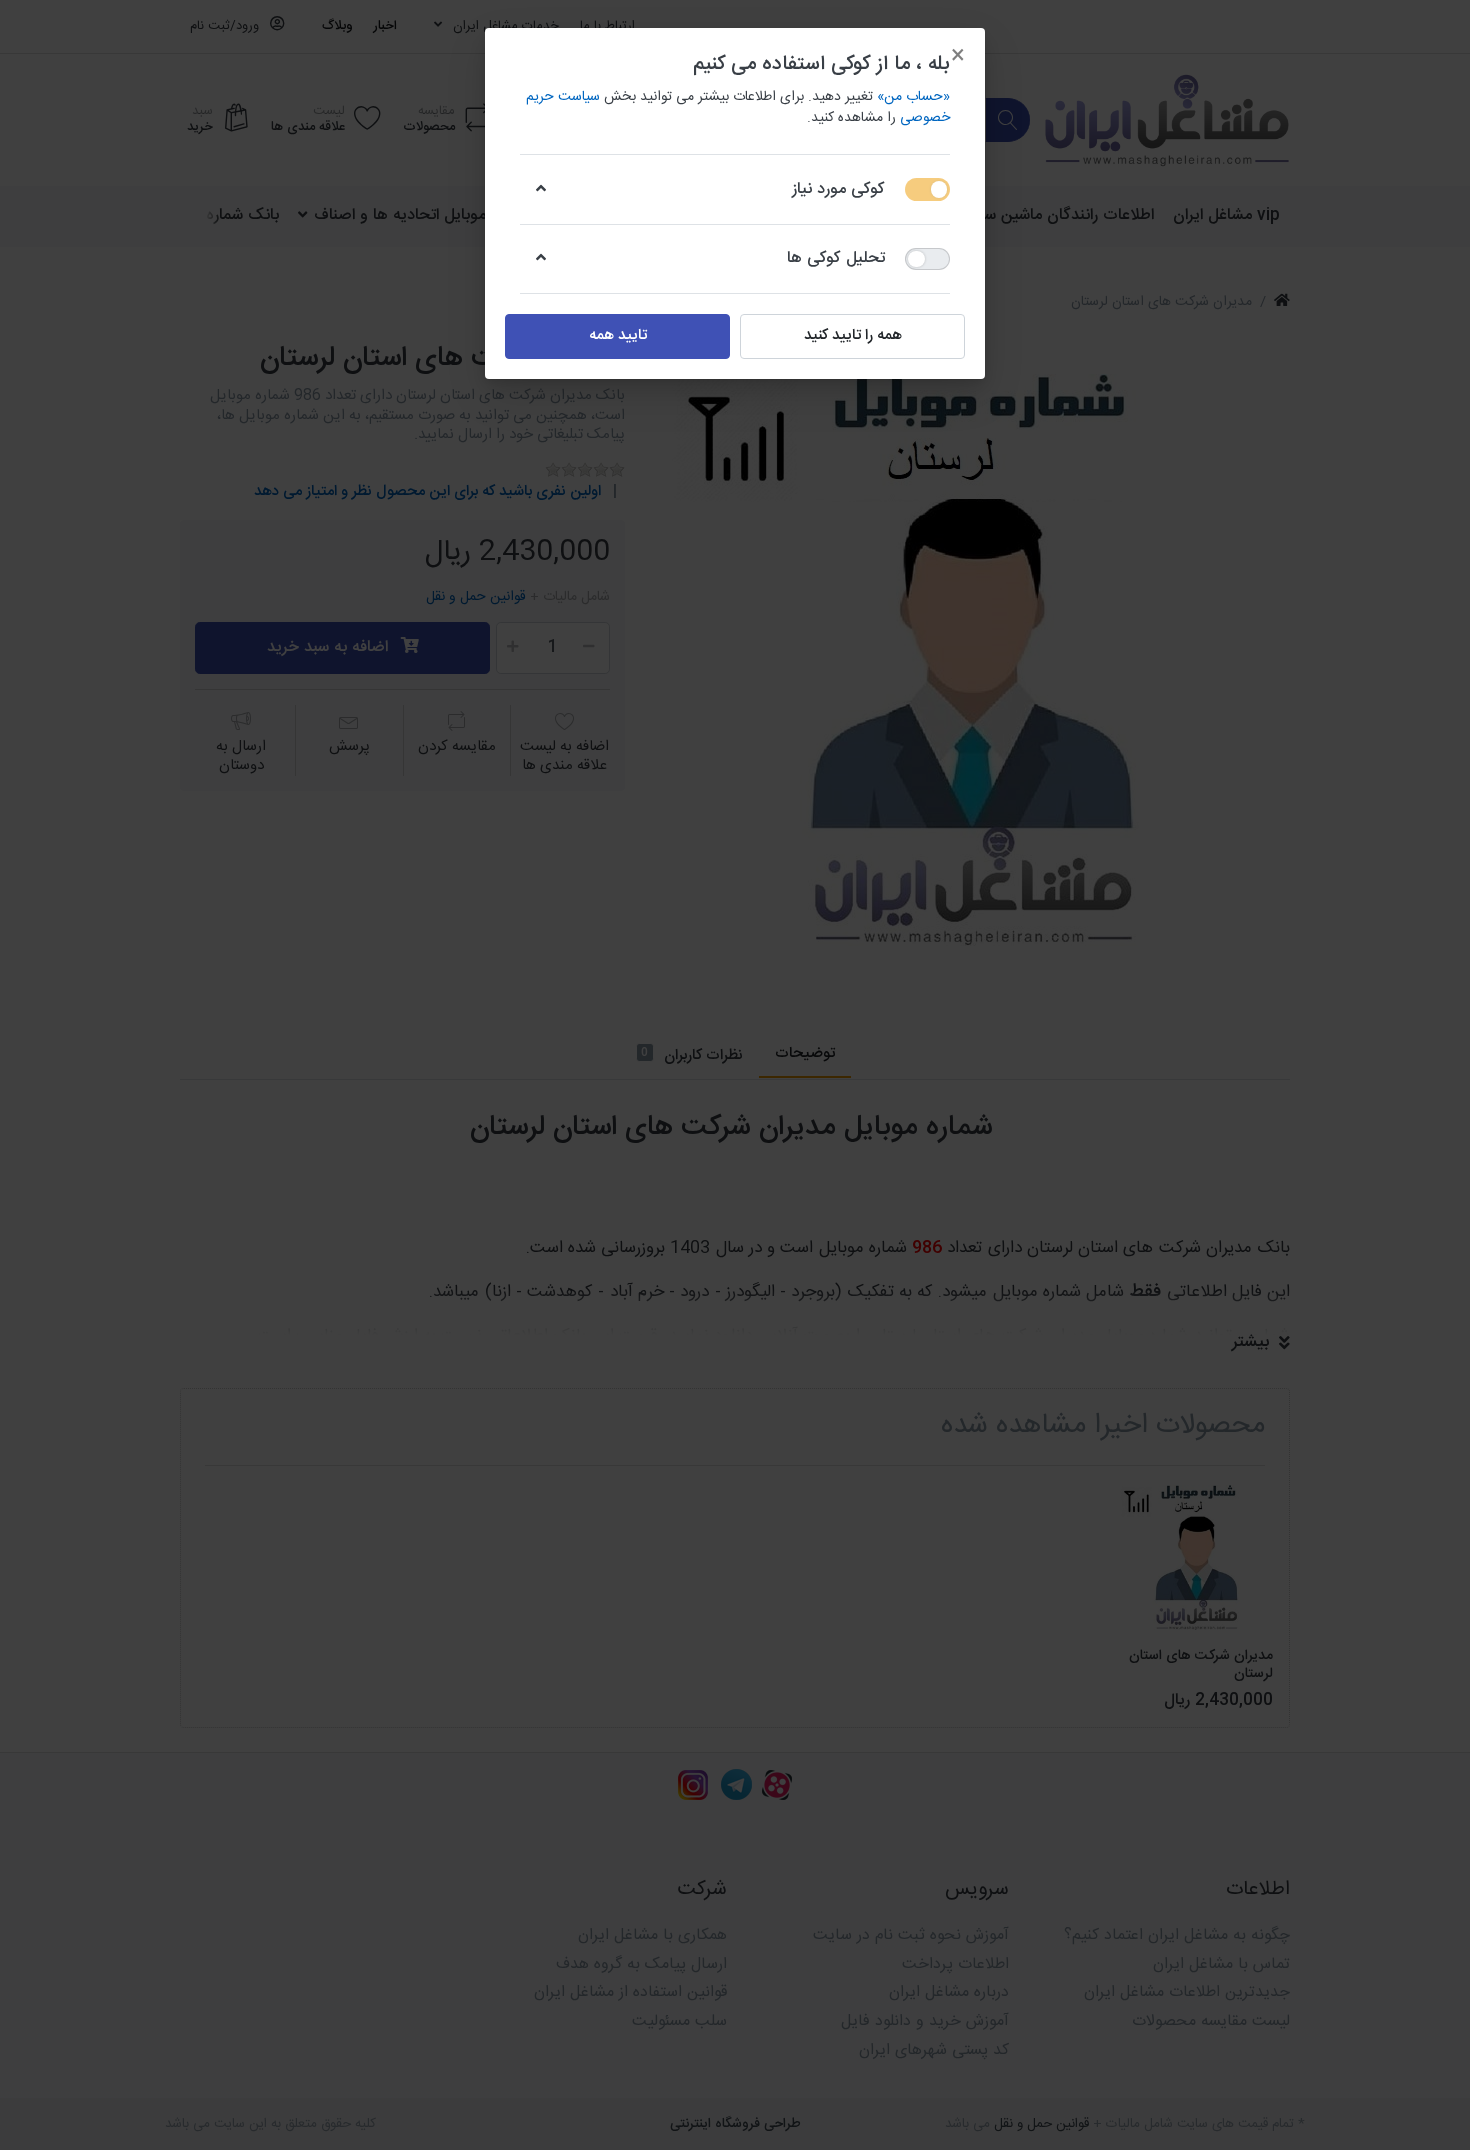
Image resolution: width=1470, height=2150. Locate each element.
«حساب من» (913, 97)
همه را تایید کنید (853, 335)
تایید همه (618, 335)
